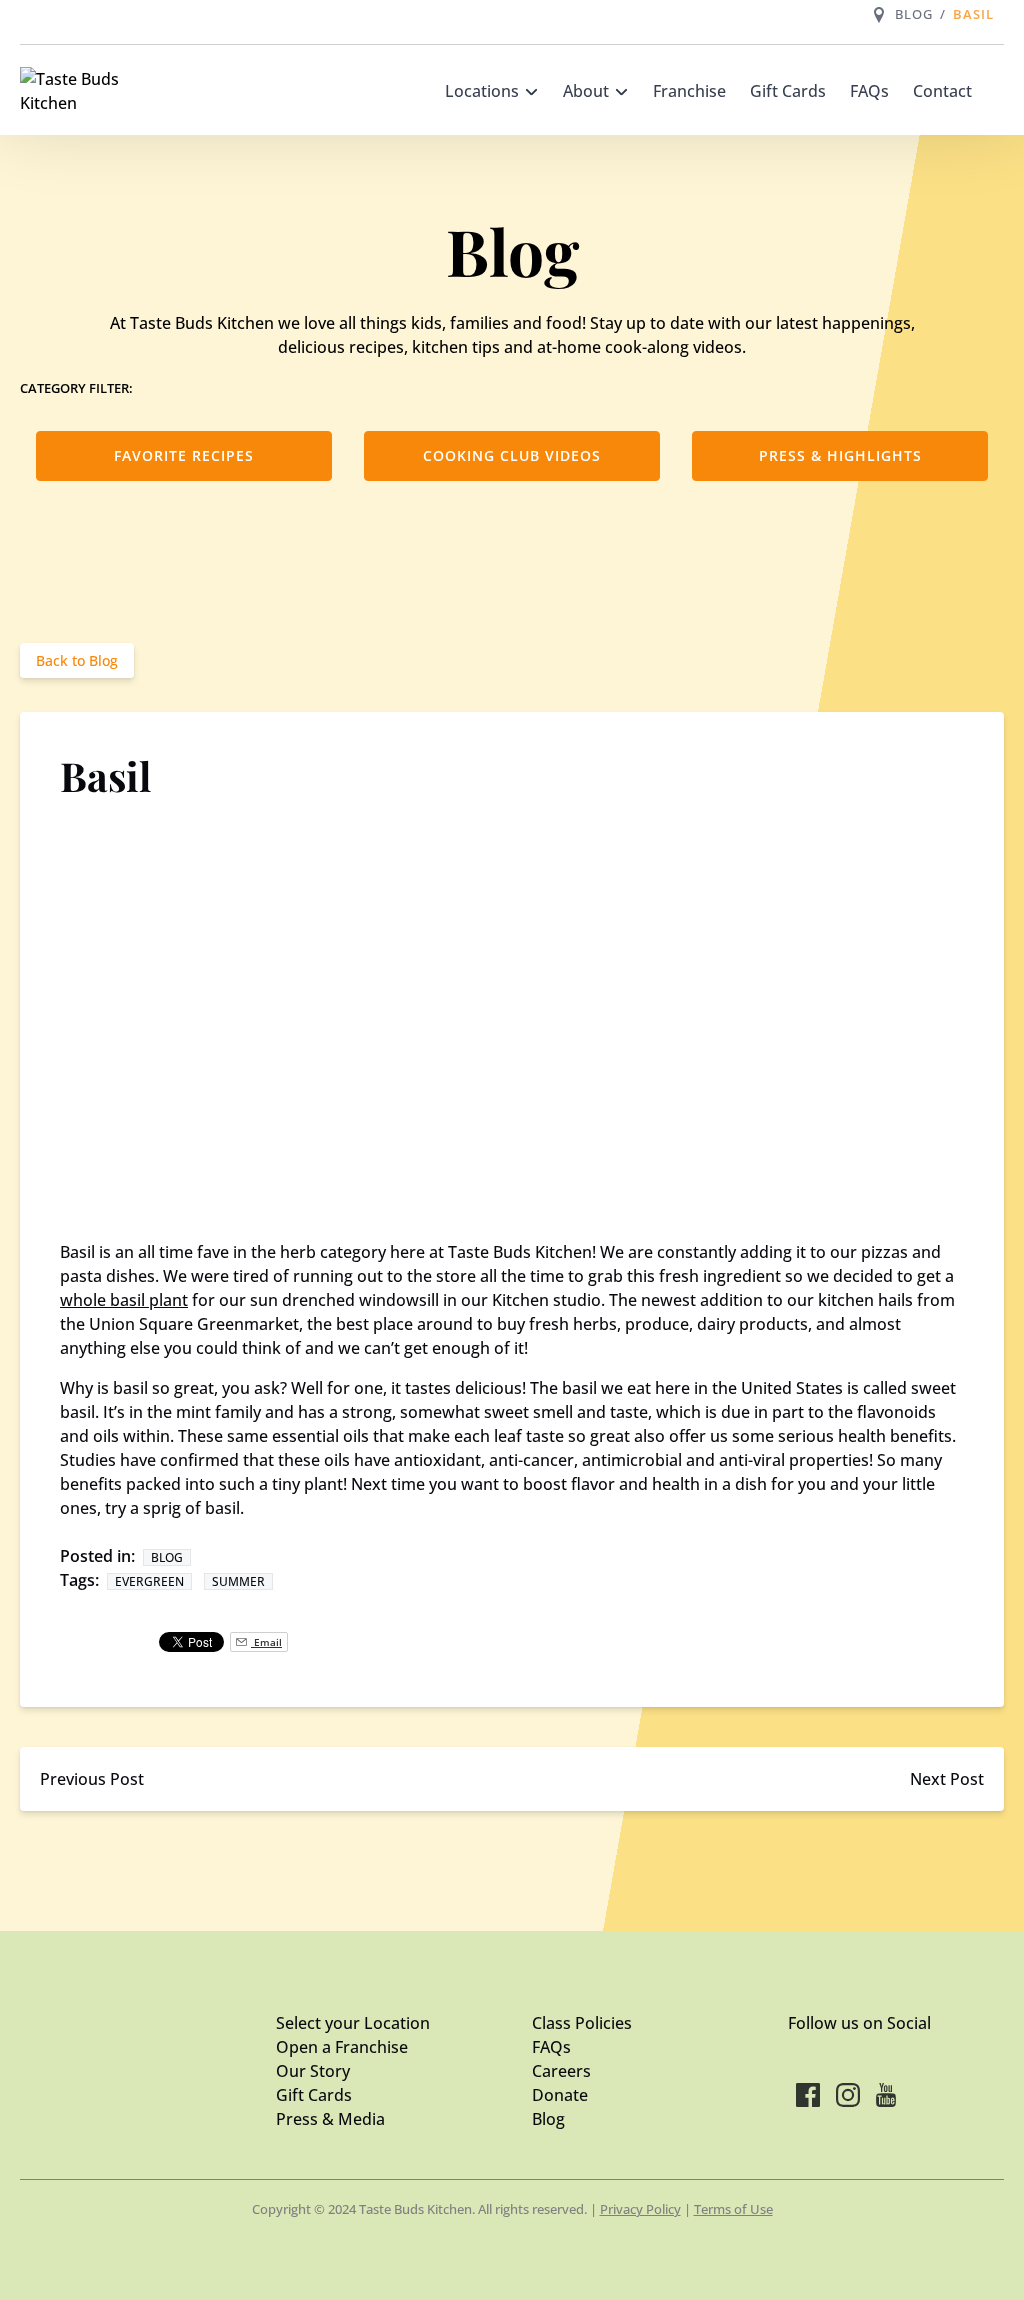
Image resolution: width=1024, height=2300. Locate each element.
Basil (975, 14)
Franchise (689, 91)
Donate (560, 2095)
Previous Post (92, 1779)
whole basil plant (124, 1300)
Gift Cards (788, 91)
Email (266, 1642)
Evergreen (149, 1581)
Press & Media (330, 2119)
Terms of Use (733, 2209)
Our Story (313, 2071)
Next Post (947, 1779)
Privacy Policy (640, 2209)
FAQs (869, 91)
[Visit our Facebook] (808, 2095)
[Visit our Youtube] (886, 2095)
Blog (916, 14)
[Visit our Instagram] (848, 2095)
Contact (942, 91)
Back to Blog (77, 660)
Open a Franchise (342, 2047)
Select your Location (353, 2023)
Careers (561, 2071)
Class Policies (582, 2023)
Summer (238, 1581)
